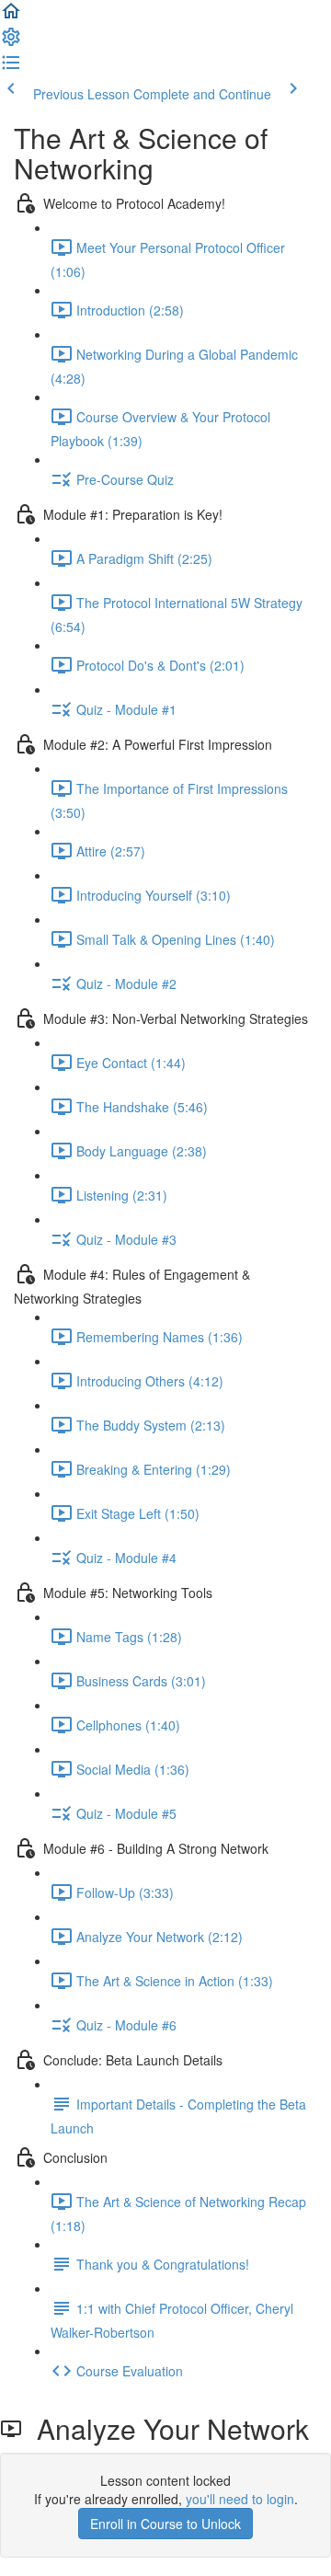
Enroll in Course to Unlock (165, 2524)
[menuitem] (11, 42)
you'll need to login (240, 2499)
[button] (11, 17)
